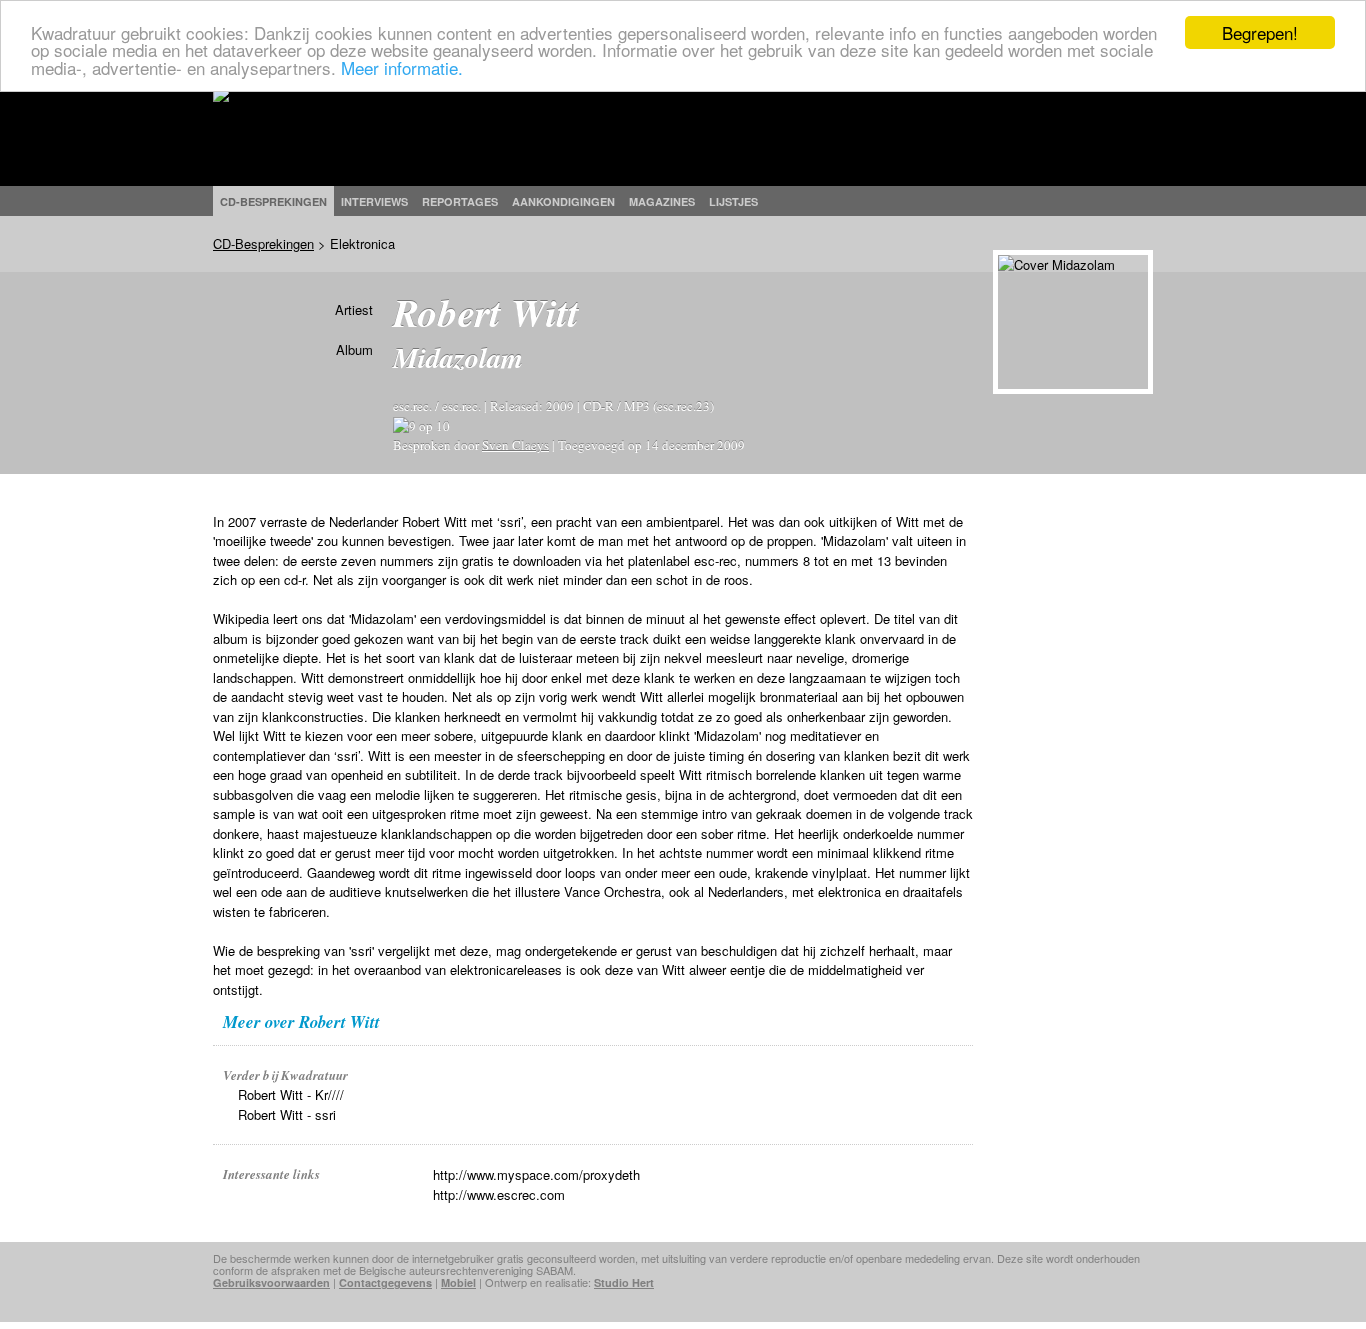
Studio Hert (624, 1282)
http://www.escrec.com (499, 1194)
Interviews (374, 201)
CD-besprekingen (273, 201)
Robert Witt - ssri (287, 1114)
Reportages (460, 201)
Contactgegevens (385, 1282)
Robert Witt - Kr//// (291, 1094)
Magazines (662, 201)
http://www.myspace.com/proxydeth (536, 1174)
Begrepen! (1260, 32)
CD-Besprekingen (263, 243)
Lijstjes (733, 201)
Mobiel (458, 1282)
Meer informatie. (402, 67)
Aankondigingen (563, 201)
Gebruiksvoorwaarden (271, 1282)
